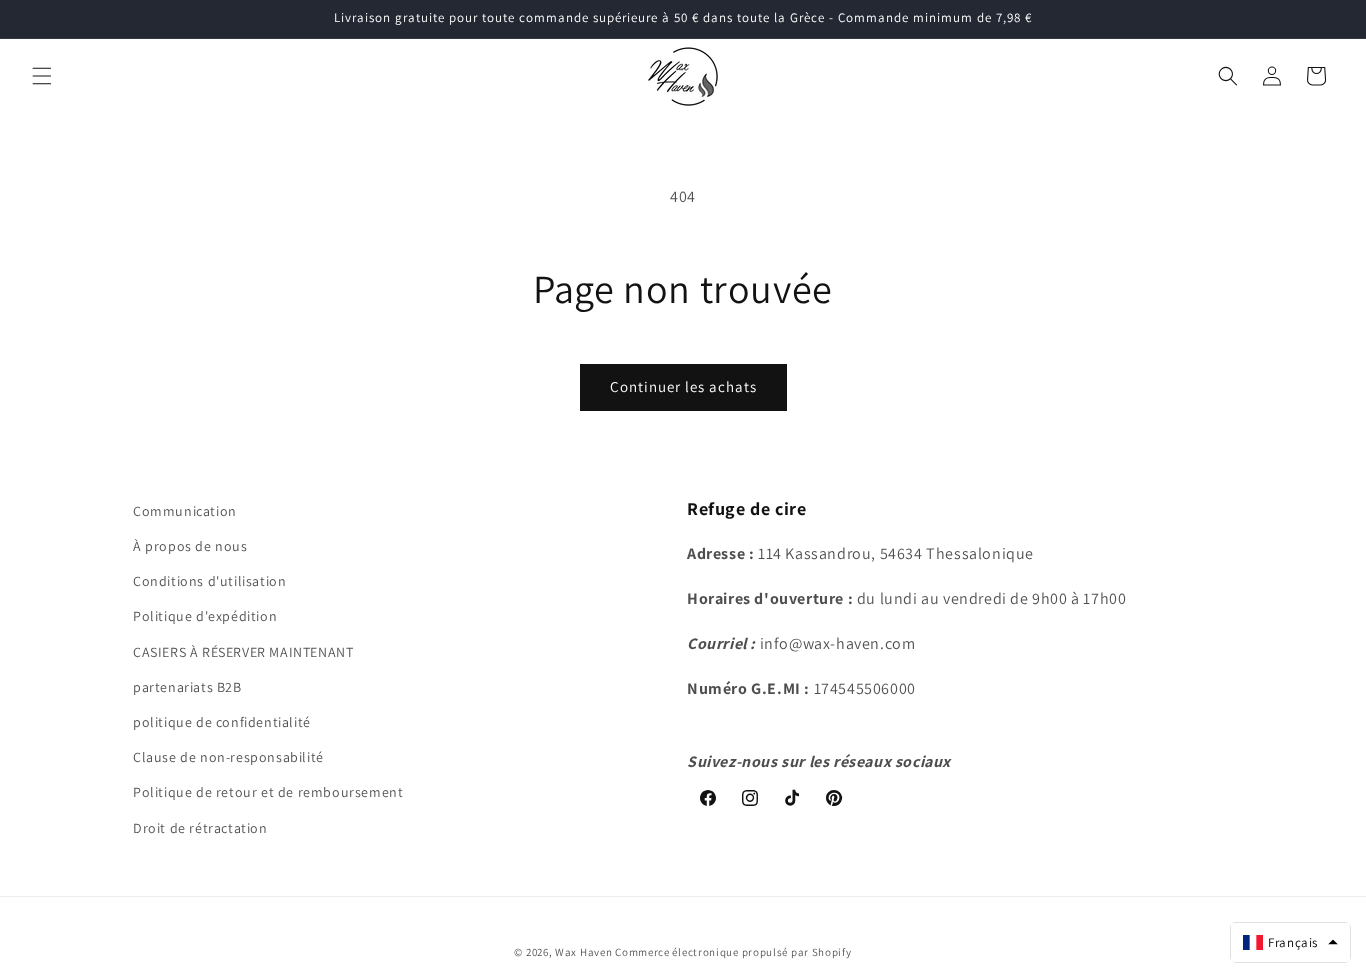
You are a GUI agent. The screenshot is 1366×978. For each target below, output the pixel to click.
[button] (42, 76)
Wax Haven (583, 952)
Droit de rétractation (200, 827)
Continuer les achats (683, 386)
